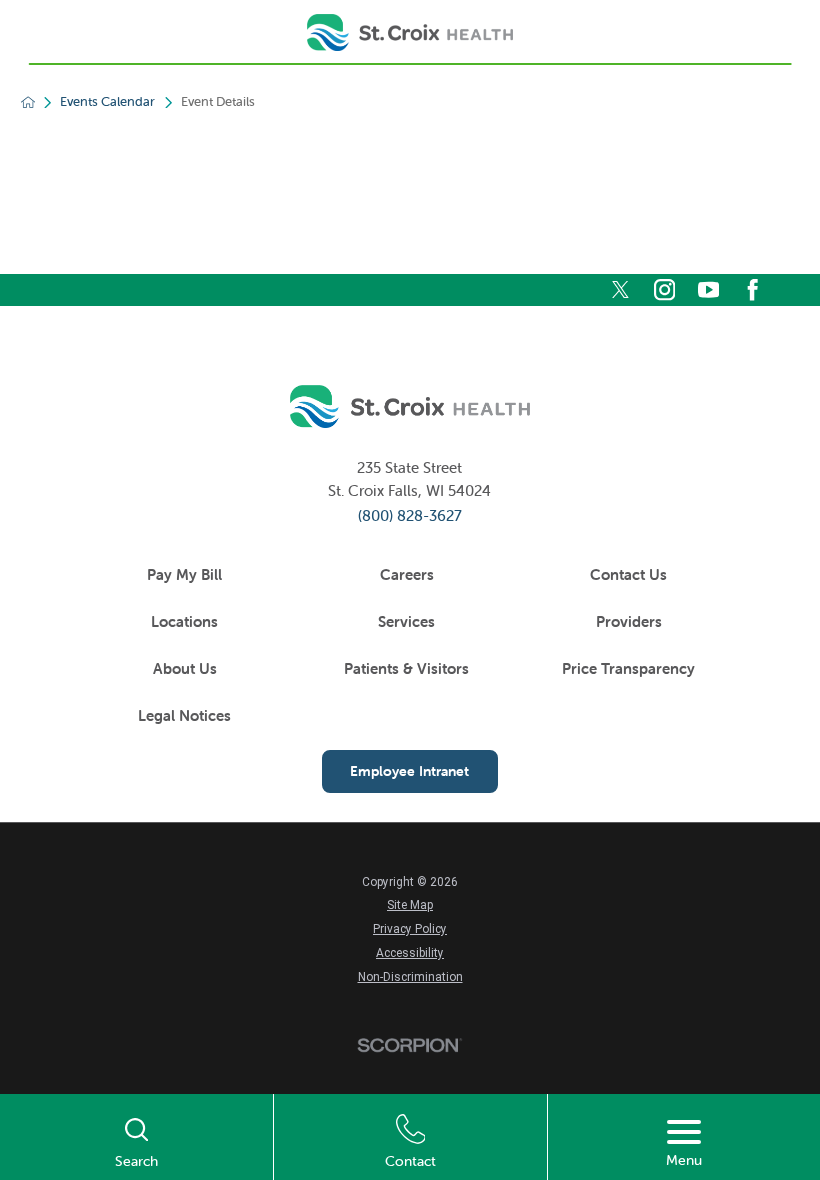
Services (406, 621)
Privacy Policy (410, 929)
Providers (629, 621)
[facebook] (752, 289)
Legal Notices (184, 715)
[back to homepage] (28, 102)
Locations (184, 621)
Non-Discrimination (410, 977)
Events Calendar (107, 102)
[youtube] (708, 289)
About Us (185, 668)
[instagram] (664, 289)
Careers (407, 574)
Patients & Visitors (406, 668)
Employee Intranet (409, 771)
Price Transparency (628, 668)
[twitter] (620, 289)
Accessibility (410, 953)
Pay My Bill (184, 574)
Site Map (410, 905)
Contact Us (628, 574)
